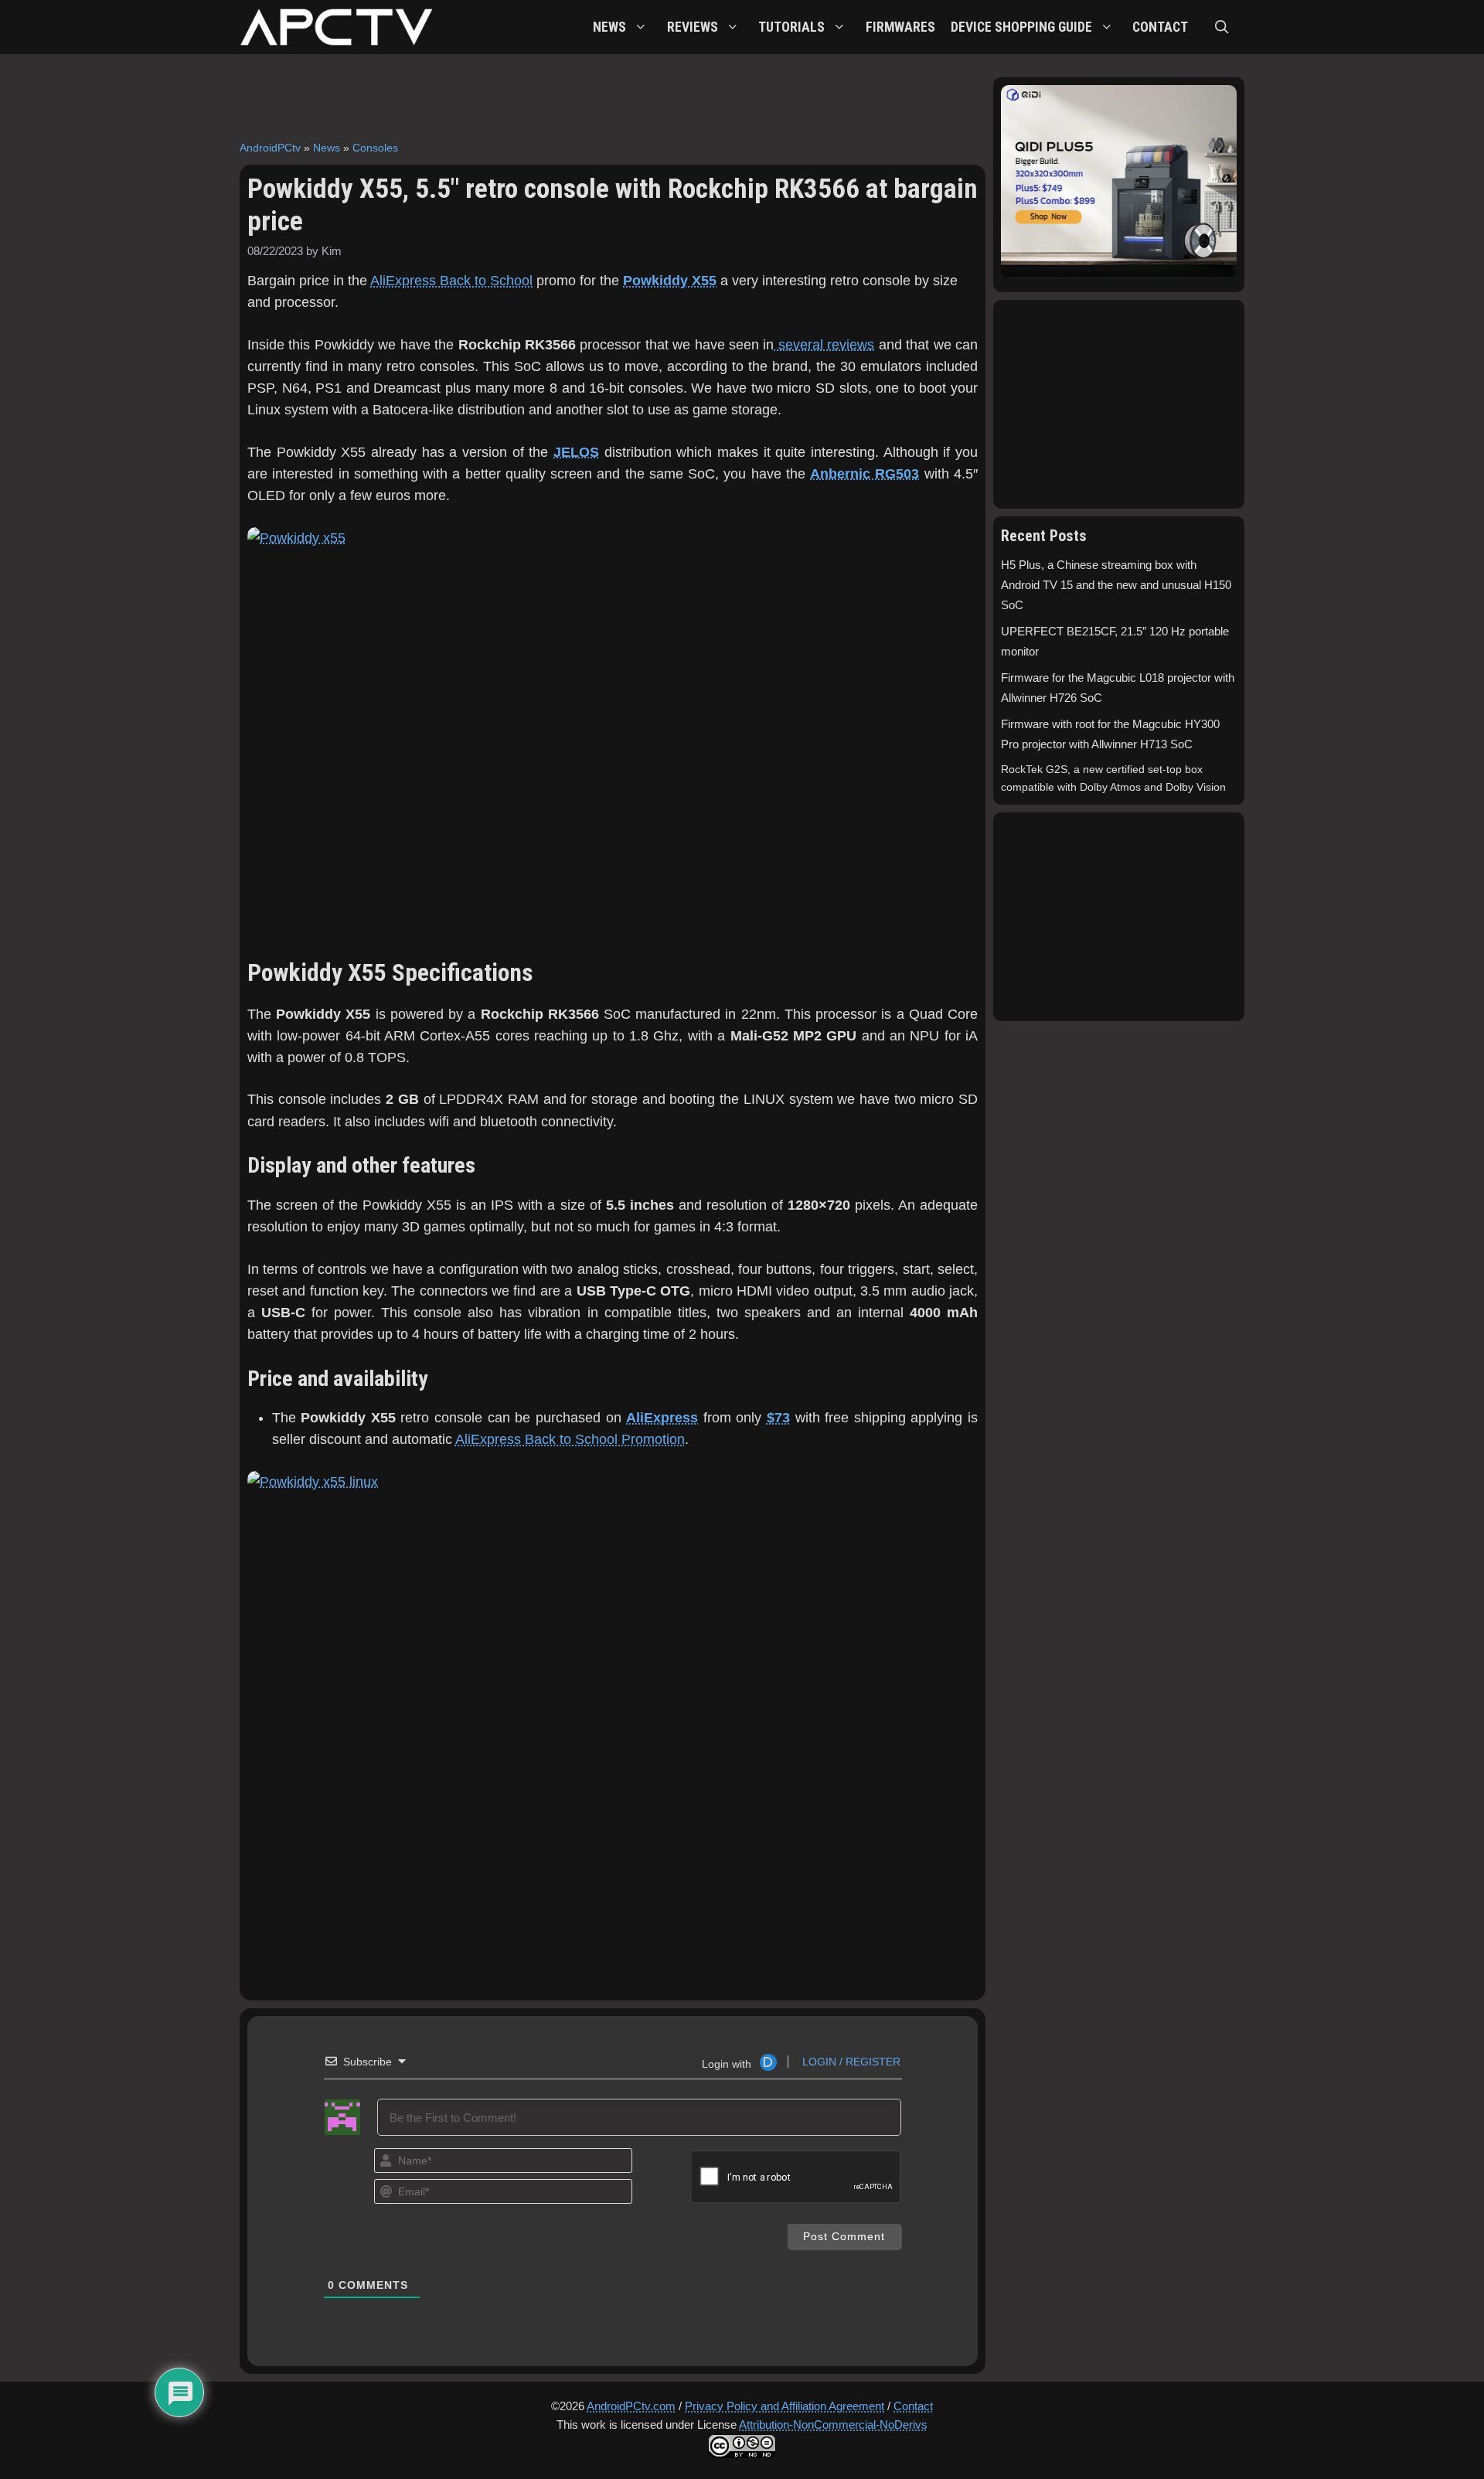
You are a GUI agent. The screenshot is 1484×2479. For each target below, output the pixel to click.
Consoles (375, 148)
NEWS (609, 27)
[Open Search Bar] (1222, 27)
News (327, 148)
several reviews (824, 345)
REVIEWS (693, 27)
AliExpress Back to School (451, 281)
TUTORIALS (791, 27)
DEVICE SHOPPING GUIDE (1021, 27)
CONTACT (1160, 27)
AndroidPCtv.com (631, 2406)
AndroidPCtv (270, 148)
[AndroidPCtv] (336, 27)
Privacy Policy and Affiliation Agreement (785, 2406)
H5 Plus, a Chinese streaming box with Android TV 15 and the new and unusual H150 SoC (1116, 585)
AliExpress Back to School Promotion (570, 1439)
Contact (913, 2406)
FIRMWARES (900, 27)
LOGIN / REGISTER (850, 2062)
